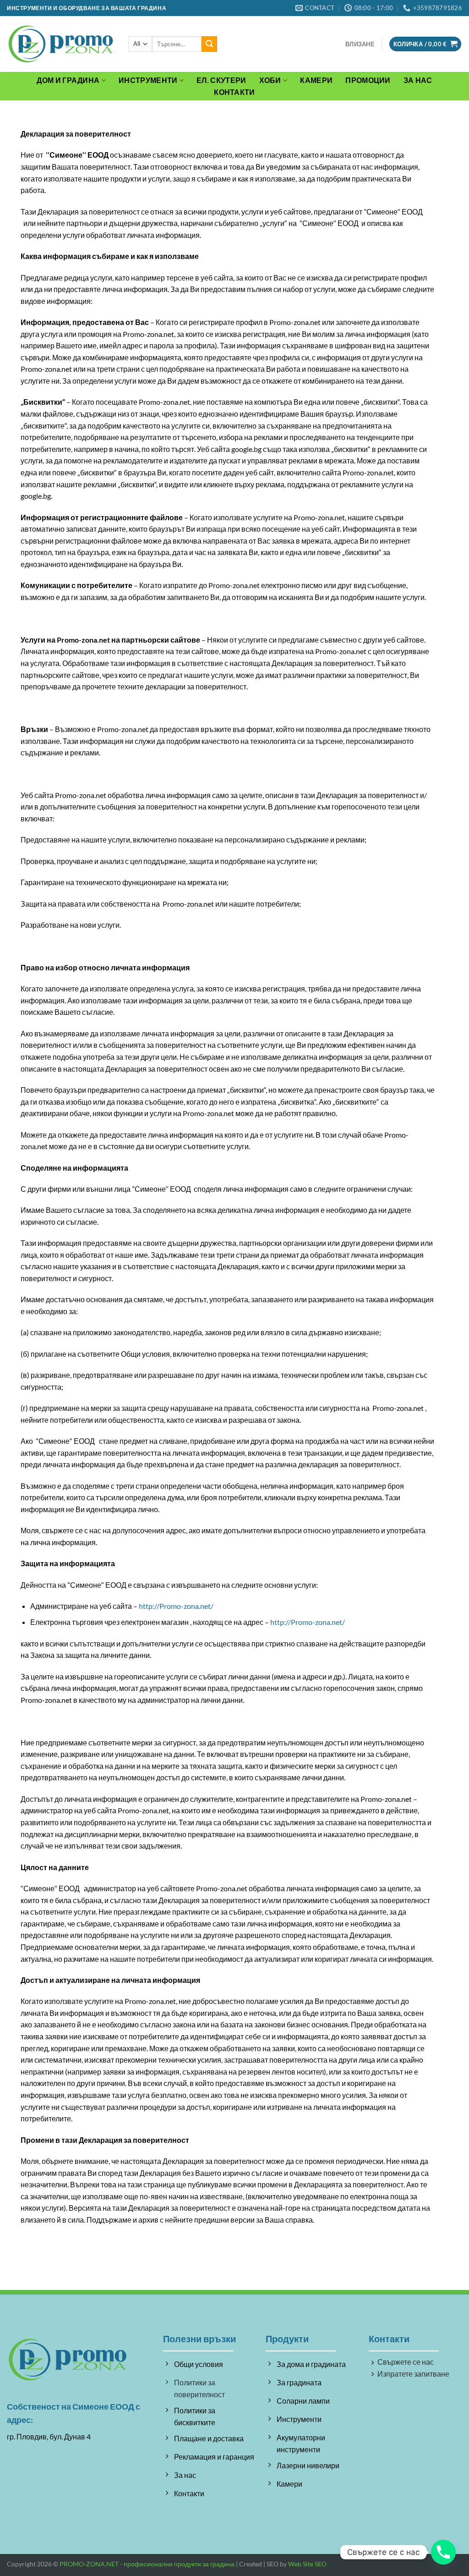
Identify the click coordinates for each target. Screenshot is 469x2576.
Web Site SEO (307, 2564)
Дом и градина (68, 80)
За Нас (418, 80)
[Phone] (443, 2552)
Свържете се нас (406, 2362)
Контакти (234, 92)
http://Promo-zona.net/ (176, 1606)
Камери (316, 80)
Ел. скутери (221, 80)
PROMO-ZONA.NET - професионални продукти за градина (147, 2564)
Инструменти (148, 80)
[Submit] (209, 44)
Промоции (368, 80)
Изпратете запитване (413, 2374)
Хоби (270, 80)
